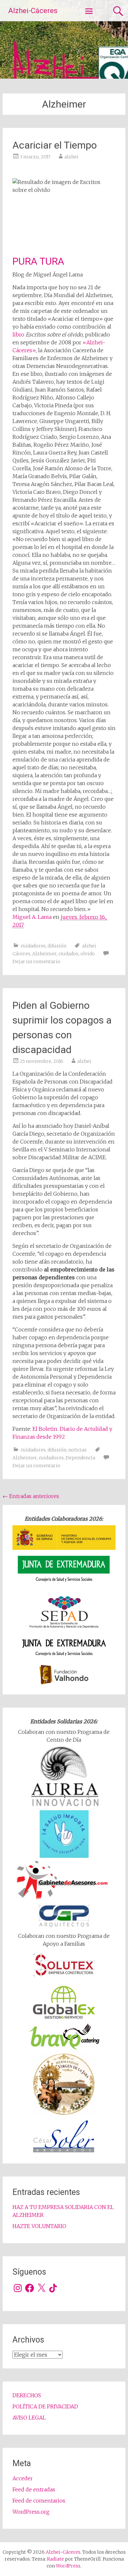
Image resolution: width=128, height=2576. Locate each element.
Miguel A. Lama (33, 917)
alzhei (71, 157)
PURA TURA (38, 261)
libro (18, 335)
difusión (57, 946)
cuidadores (33, 946)
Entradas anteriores (31, 1496)
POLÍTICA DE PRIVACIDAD (45, 2406)
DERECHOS (27, 2395)
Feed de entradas (34, 2489)
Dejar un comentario (36, 962)
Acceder (23, 2478)
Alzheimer (44, 954)
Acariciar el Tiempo (55, 145)
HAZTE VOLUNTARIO (39, 2226)
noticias (77, 1450)
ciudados (68, 954)
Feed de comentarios (39, 2501)
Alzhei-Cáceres (33, 11)
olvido (88, 954)
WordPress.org (31, 2512)
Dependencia (80, 1458)
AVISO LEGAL (29, 2418)
